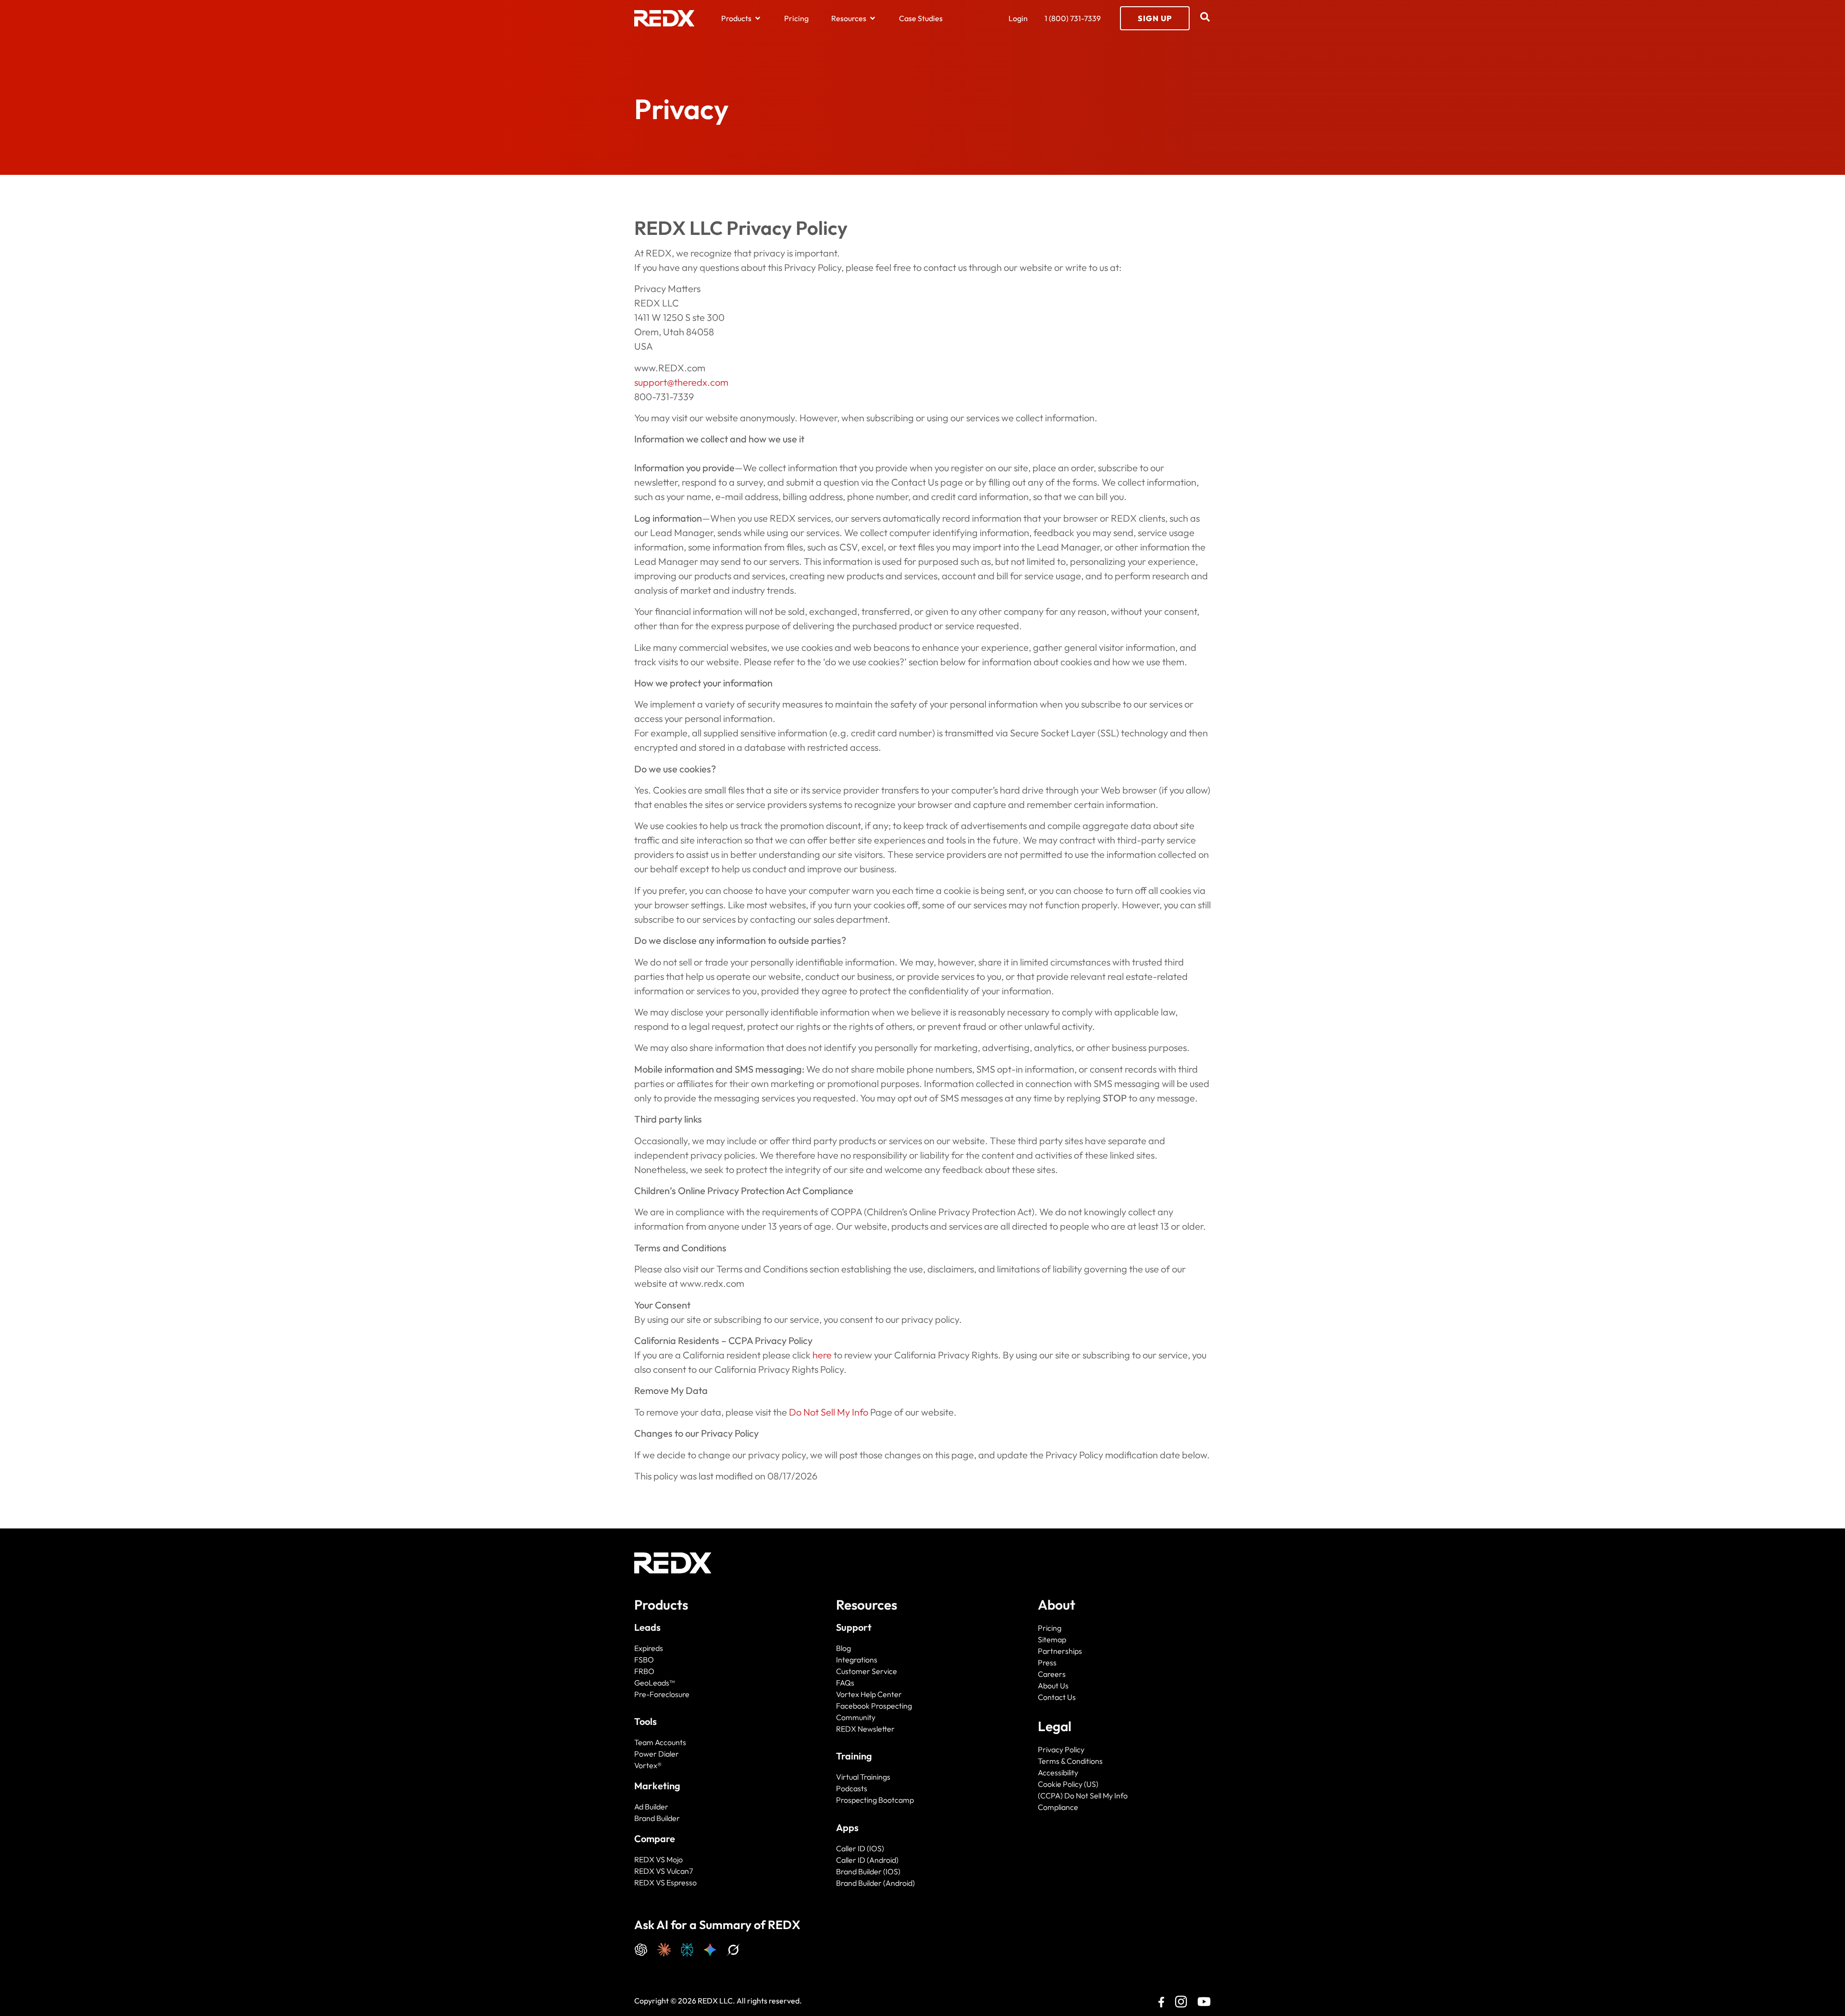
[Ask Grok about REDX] (733, 1949)
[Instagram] (1181, 2002)
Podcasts (852, 1788)
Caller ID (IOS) (860, 1848)
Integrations (857, 1660)
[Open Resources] (873, 18)
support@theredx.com (681, 382)
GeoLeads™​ (654, 1683)
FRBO (644, 1671)
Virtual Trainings (863, 1777)
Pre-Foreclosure (662, 1694)
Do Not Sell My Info (829, 1412)
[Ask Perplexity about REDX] (687, 1949)
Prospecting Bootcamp (875, 1800)
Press (1047, 1662)
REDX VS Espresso (665, 1882)
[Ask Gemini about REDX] (710, 1949)
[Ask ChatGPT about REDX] (641, 1949)
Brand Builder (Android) (875, 1883)
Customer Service (867, 1671)
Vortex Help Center (869, 1694)
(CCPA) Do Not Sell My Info (1083, 1796)
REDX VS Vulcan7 (664, 1871)
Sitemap (1052, 1639)
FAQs (845, 1683)
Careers (1052, 1674)
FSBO (644, 1660)
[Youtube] (1204, 2002)
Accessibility (1058, 1772)
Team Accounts (660, 1742)
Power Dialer (657, 1754)
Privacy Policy (1061, 1749)
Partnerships (1060, 1651)
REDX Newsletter (865, 1729)
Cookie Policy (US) (1068, 1784)
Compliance (1058, 1807)
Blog (843, 1648)
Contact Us (1057, 1697)
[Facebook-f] (1158, 2003)
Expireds (649, 1648)
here (822, 1355)
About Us (1053, 1686)
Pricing (1050, 1628)
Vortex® (648, 1765)
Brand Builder (657, 1818)
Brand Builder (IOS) (868, 1871)
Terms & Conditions (1070, 1761)
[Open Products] (758, 18)
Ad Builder (651, 1807)
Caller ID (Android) (867, 1860)
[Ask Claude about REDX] (664, 1949)
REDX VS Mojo (658, 1859)
